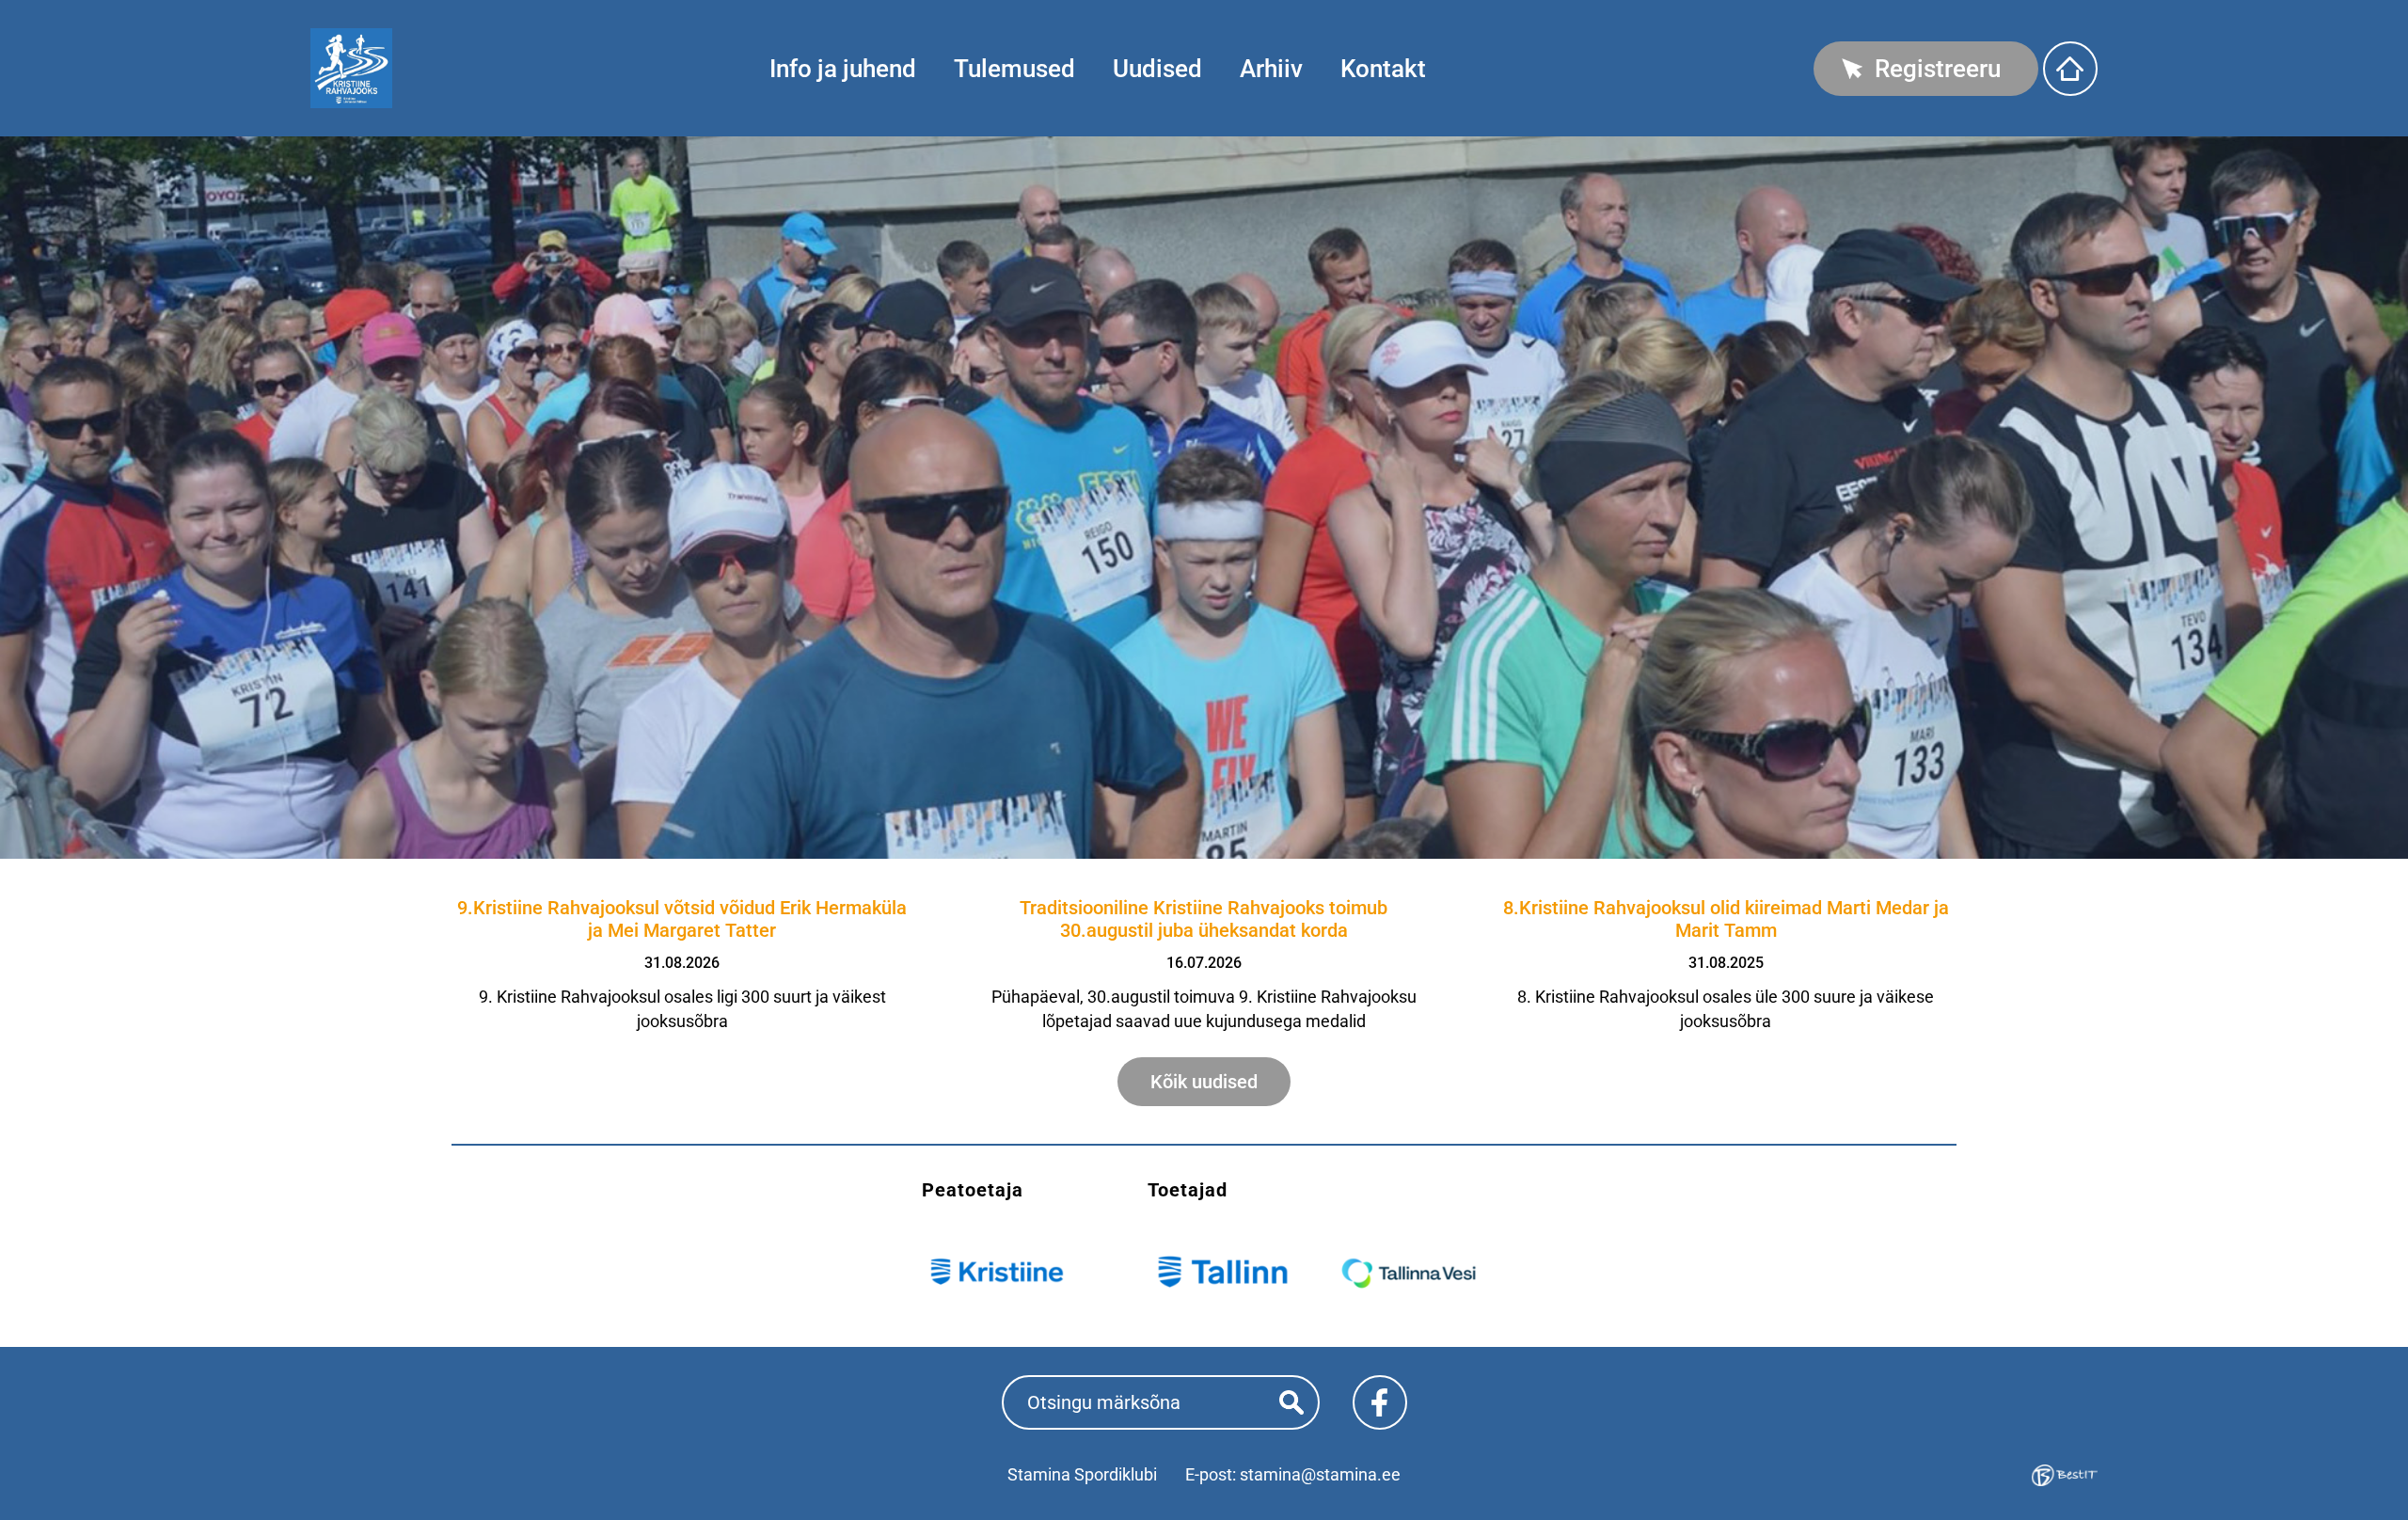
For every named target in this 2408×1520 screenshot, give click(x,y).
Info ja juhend (843, 69)
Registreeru (1938, 69)
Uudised (1157, 69)
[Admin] (6, 12)
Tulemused (1014, 69)
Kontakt (1383, 69)
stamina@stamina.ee (1320, 1474)
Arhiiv (1271, 69)
